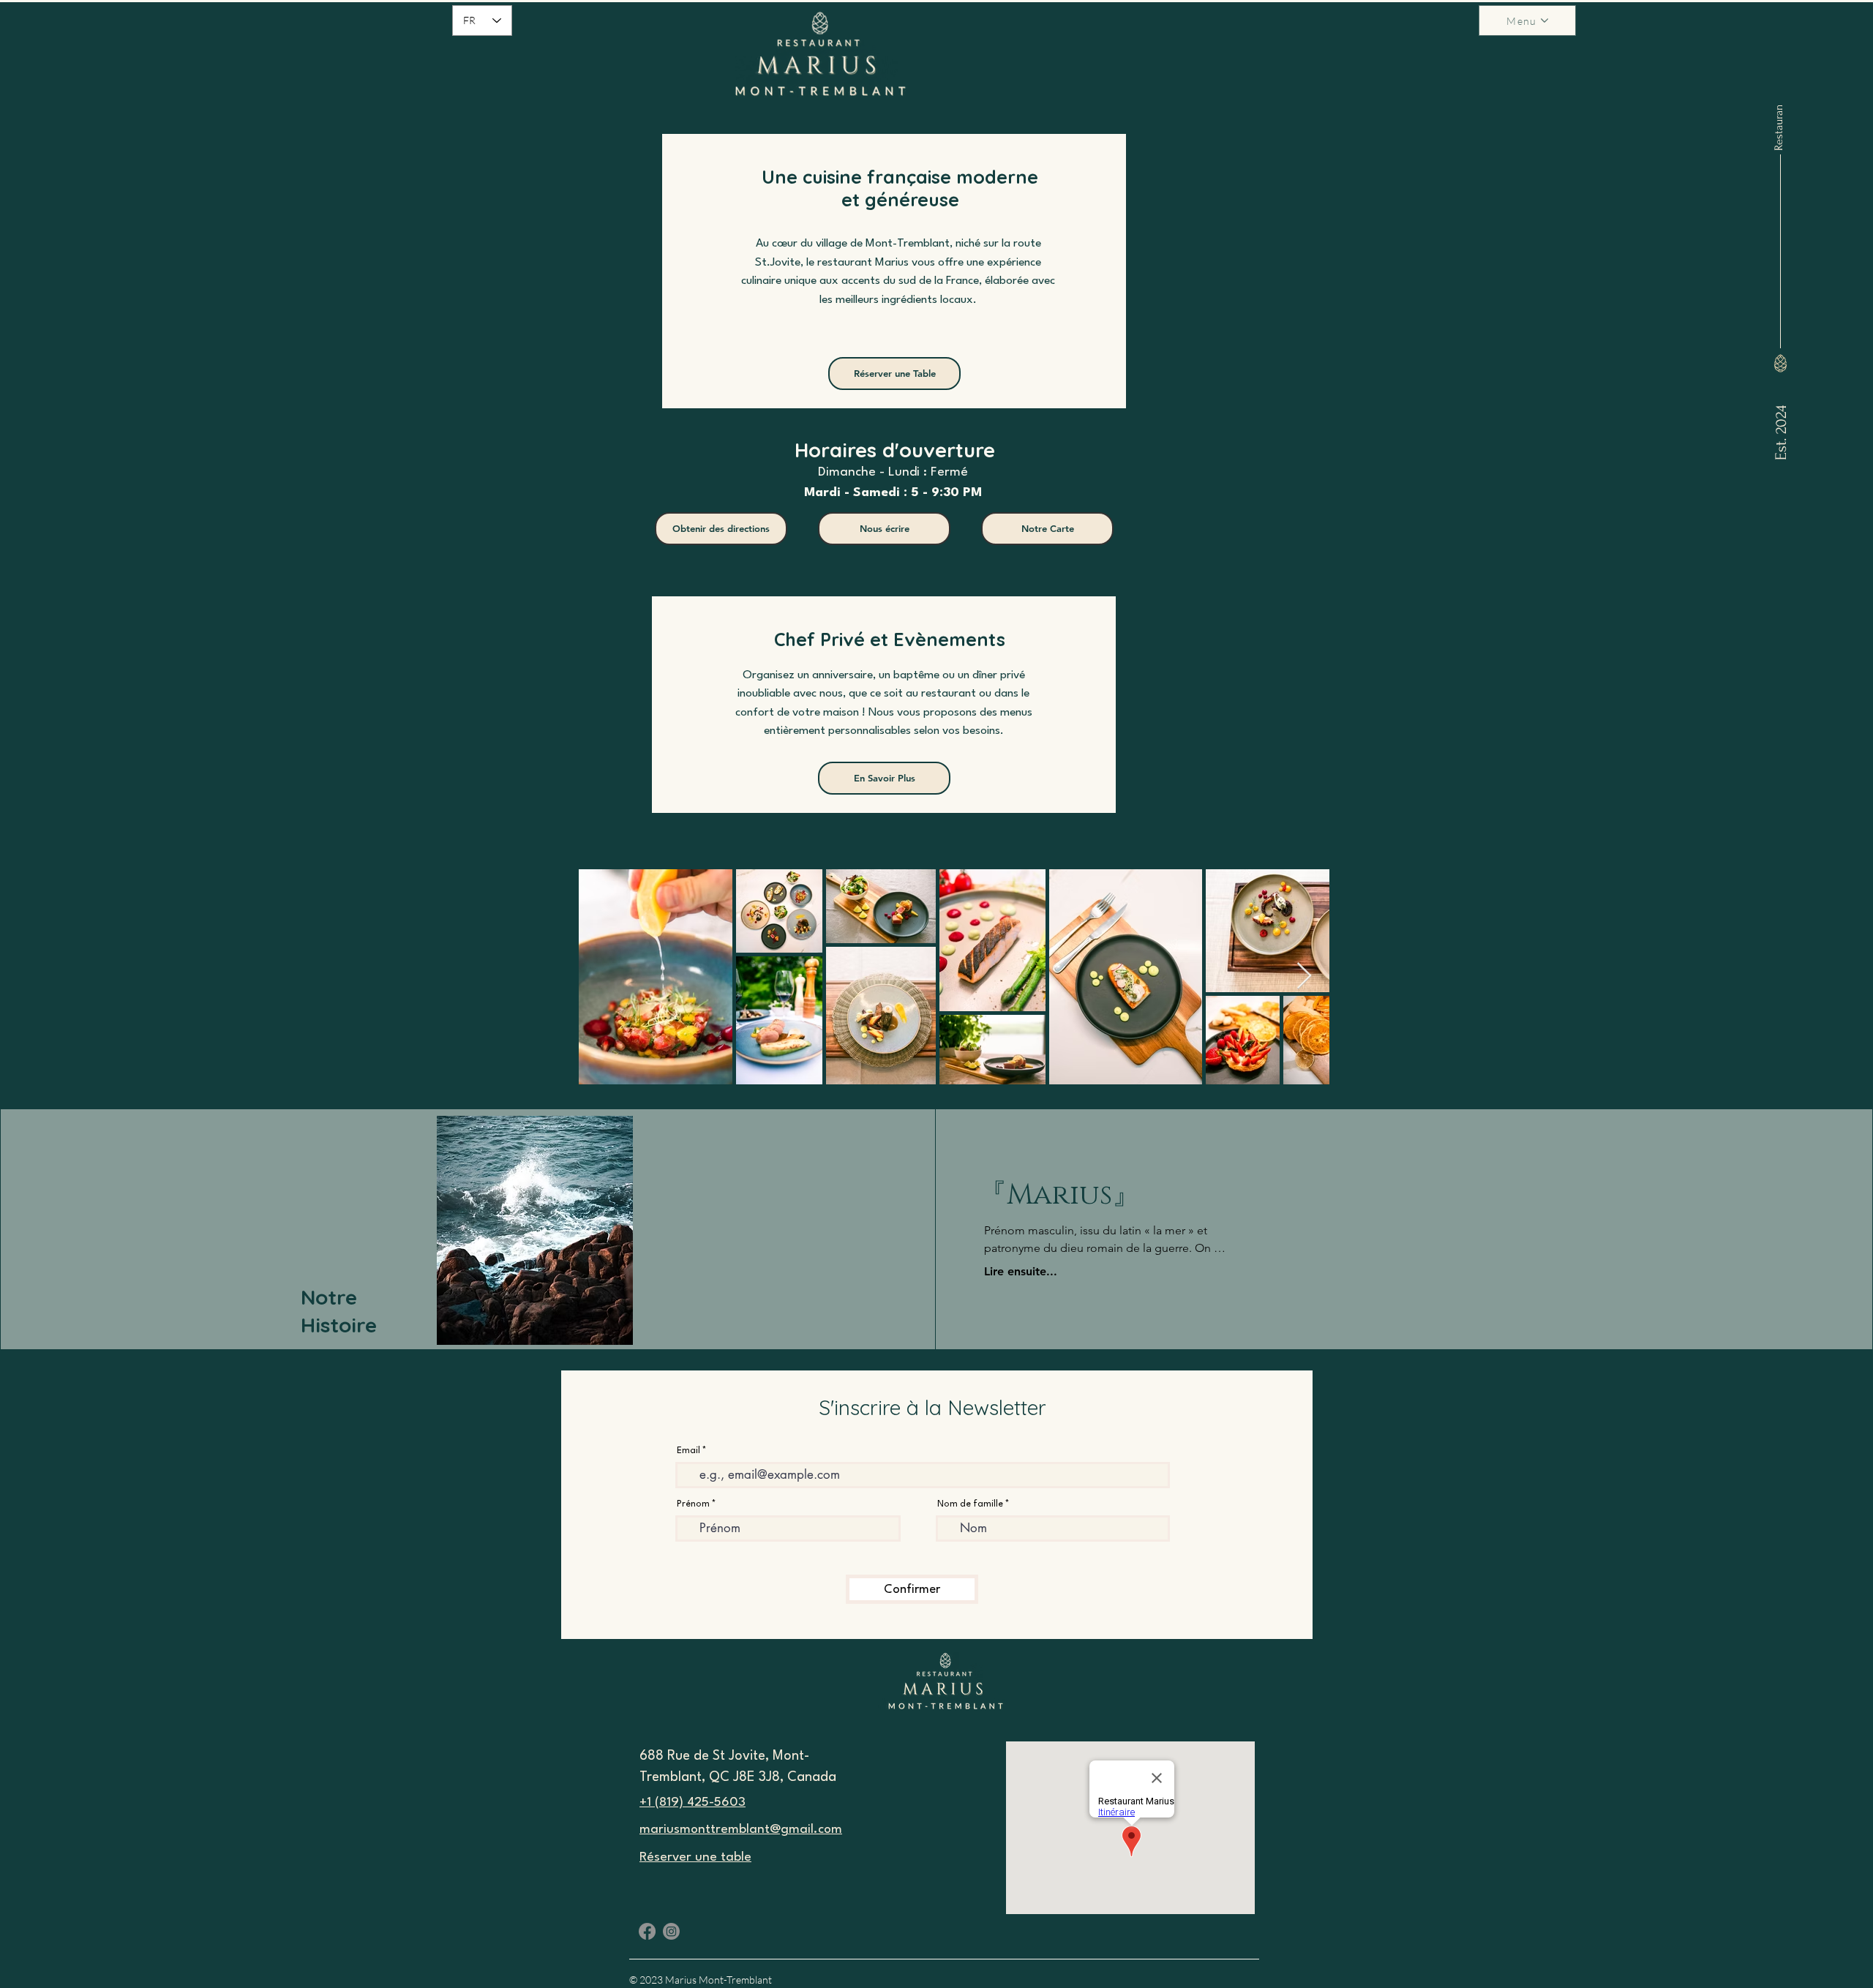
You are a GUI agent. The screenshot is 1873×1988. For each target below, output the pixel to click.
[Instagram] (671, 1931)
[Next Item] (1304, 976)
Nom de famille (970, 1504)
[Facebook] (647, 1931)
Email (688, 1451)
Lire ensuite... (1021, 1271)
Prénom (693, 1504)
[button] (1527, 20)
